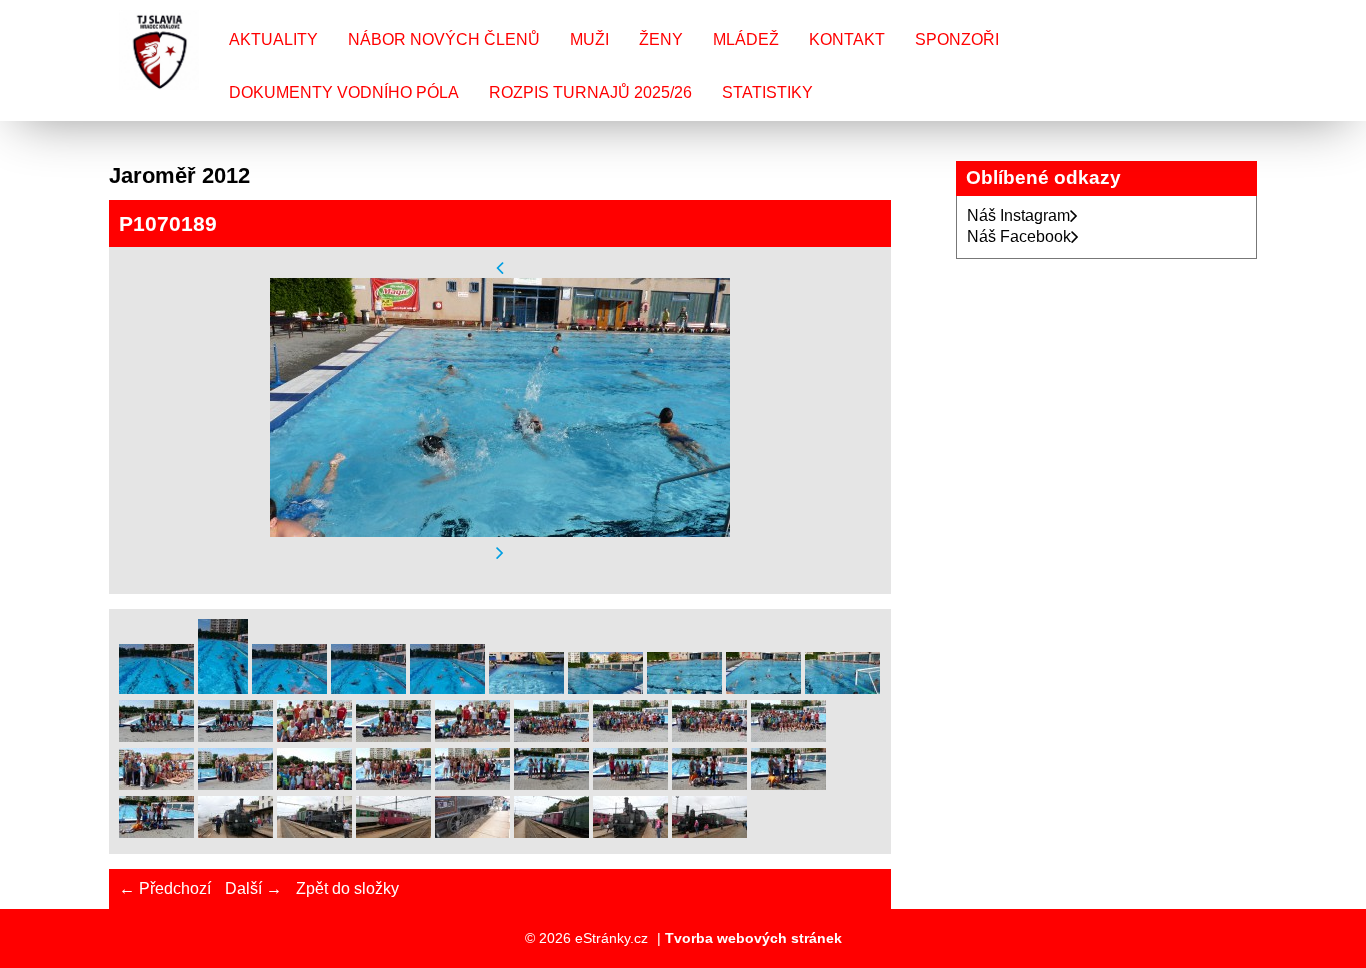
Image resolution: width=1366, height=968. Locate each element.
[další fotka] (500, 553)
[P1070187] (605, 688)
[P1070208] (788, 784)
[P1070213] (472, 832)
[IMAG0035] (447, 688)
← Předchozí (165, 888)
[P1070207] (709, 784)
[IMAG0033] (289, 688)
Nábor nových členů (444, 39)
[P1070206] (630, 784)
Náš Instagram (1018, 215)
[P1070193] (314, 736)
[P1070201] (235, 784)
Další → (253, 888)
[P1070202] (314, 784)
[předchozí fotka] (500, 267)
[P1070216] (709, 832)
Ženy (661, 39)
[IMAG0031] (223, 688)
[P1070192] (235, 736)
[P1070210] (235, 832)
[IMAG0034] (368, 688)
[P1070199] (788, 736)
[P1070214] (551, 832)
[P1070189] (763, 688)
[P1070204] (472, 784)
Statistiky (767, 92)
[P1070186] (526, 688)
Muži (589, 39)
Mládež (746, 39)
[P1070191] (156, 736)
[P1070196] (551, 736)
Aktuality (273, 39)
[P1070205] (551, 784)
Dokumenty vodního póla (344, 92)
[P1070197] (630, 736)
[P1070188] (684, 688)
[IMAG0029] (156, 688)
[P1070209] (156, 832)
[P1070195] (472, 736)
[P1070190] (842, 688)
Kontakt (847, 39)
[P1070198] (709, 736)
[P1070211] (314, 832)
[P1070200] (156, 784)
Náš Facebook (1019, 236)
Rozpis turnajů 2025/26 (590, 92)
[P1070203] (393, 784)
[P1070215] (630, 832)
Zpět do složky (347, 888)
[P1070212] (393, 832)
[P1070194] (393, 736)
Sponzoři (957, 39)
